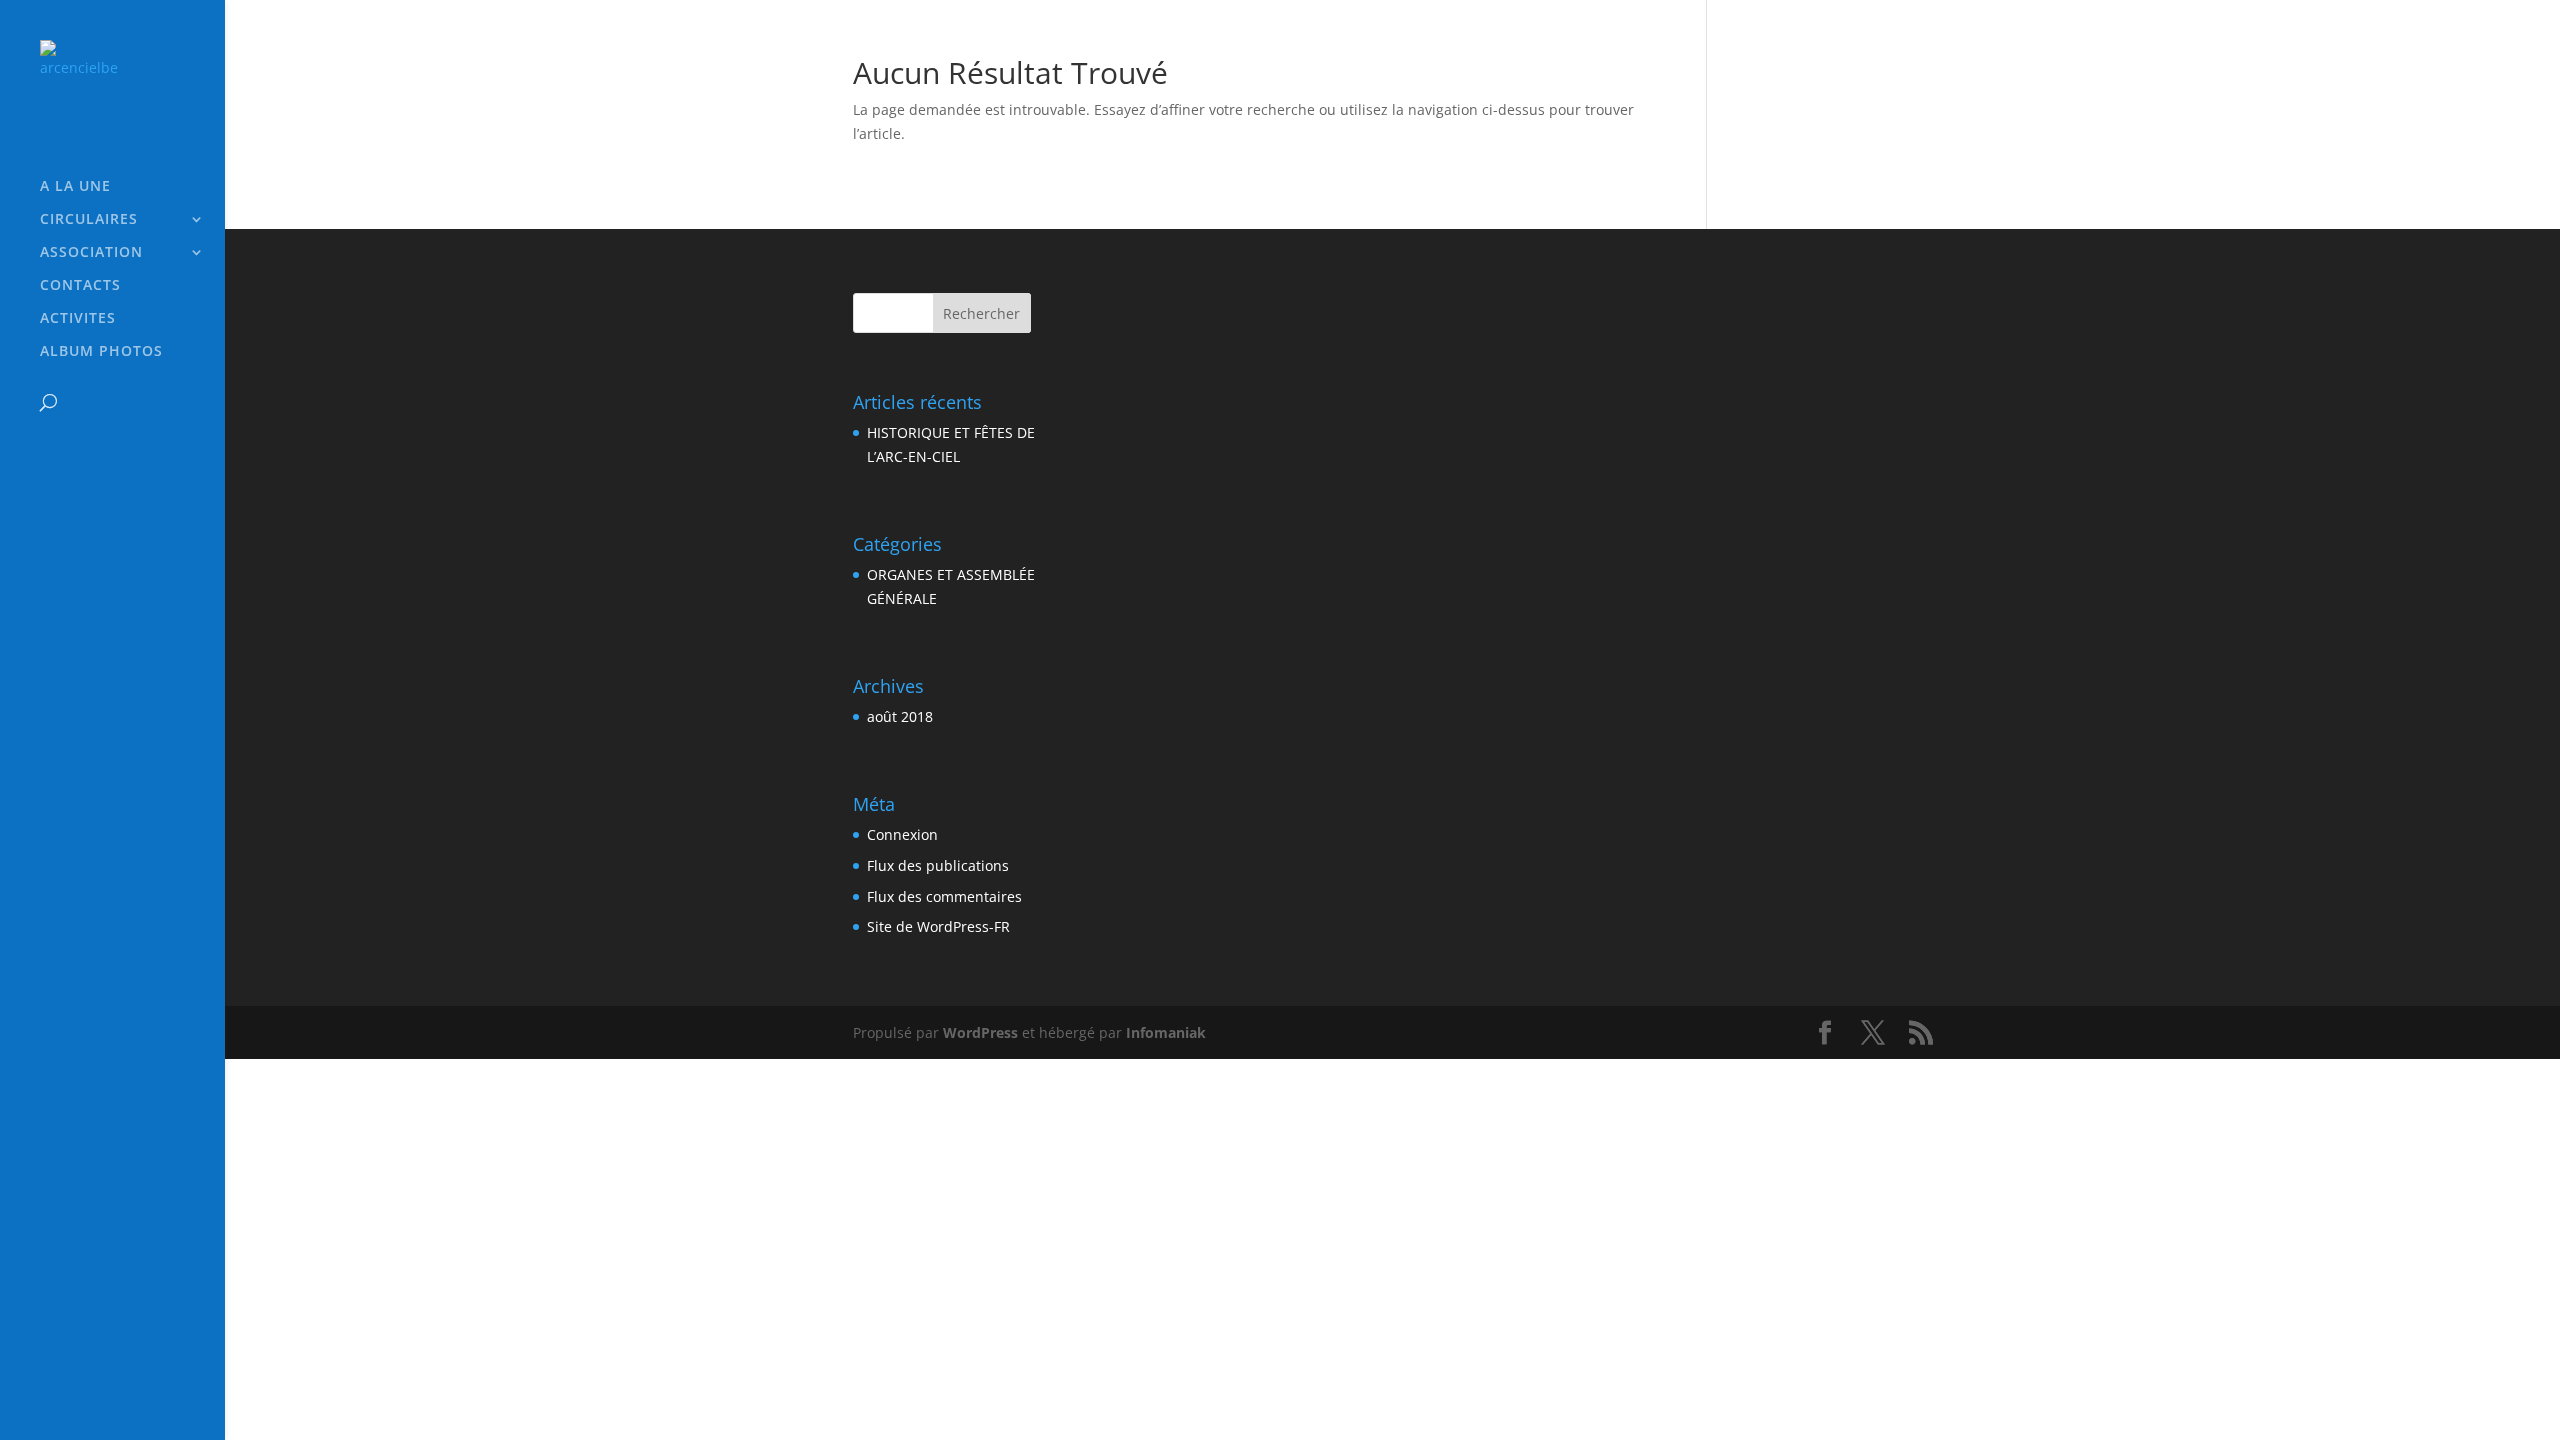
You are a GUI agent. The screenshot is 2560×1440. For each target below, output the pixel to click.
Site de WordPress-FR (938, 926)
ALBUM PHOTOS (101, 352)
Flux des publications (938, 865)
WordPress (980, 1032)
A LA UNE (75, 187)
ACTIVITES (78, 319)
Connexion (902, 834)
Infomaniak (1166, 1032)
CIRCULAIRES (89, 220)
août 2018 (900, 716)
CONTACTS (80, 286)
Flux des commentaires (944, 896)
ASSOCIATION (91, 253)
